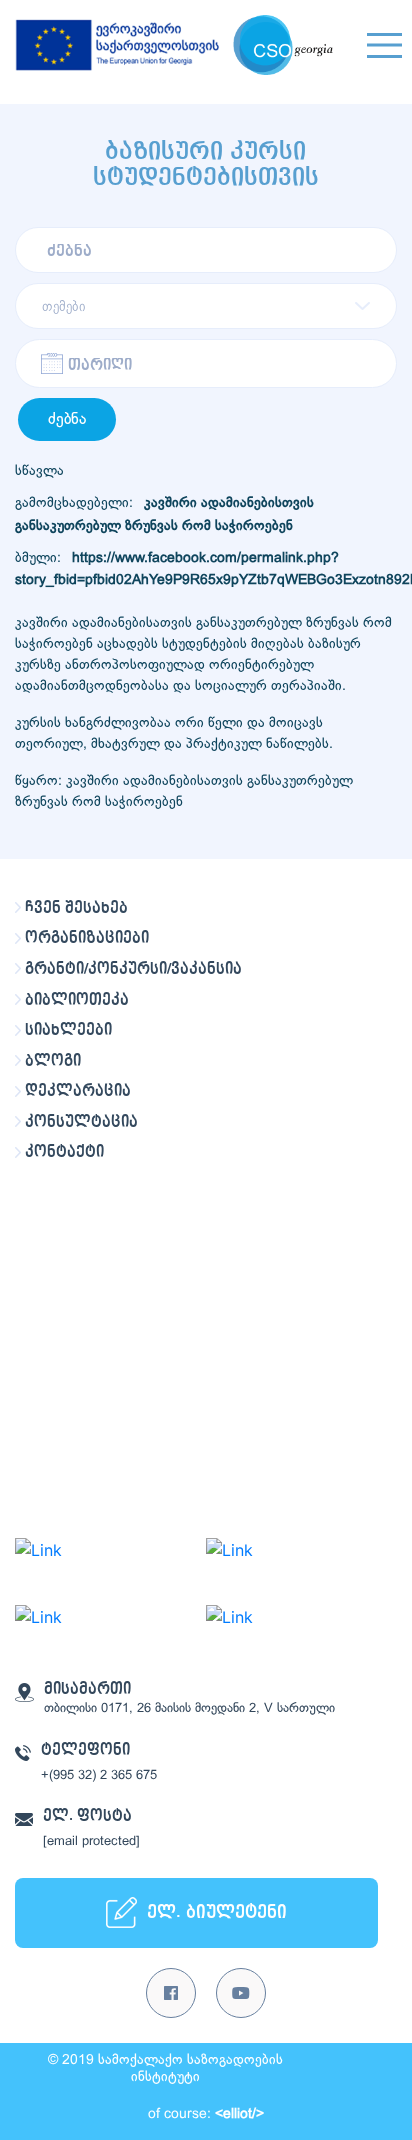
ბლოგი (53, 1061)
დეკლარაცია (78, 1091)
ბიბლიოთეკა (77, 1000)
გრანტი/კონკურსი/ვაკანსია (133, 969)
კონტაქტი (64, 1152)
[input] (206, 363)
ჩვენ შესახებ (76, 908)
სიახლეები (68, 1030)
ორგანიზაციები (87, 938)
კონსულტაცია (81, 1122)
